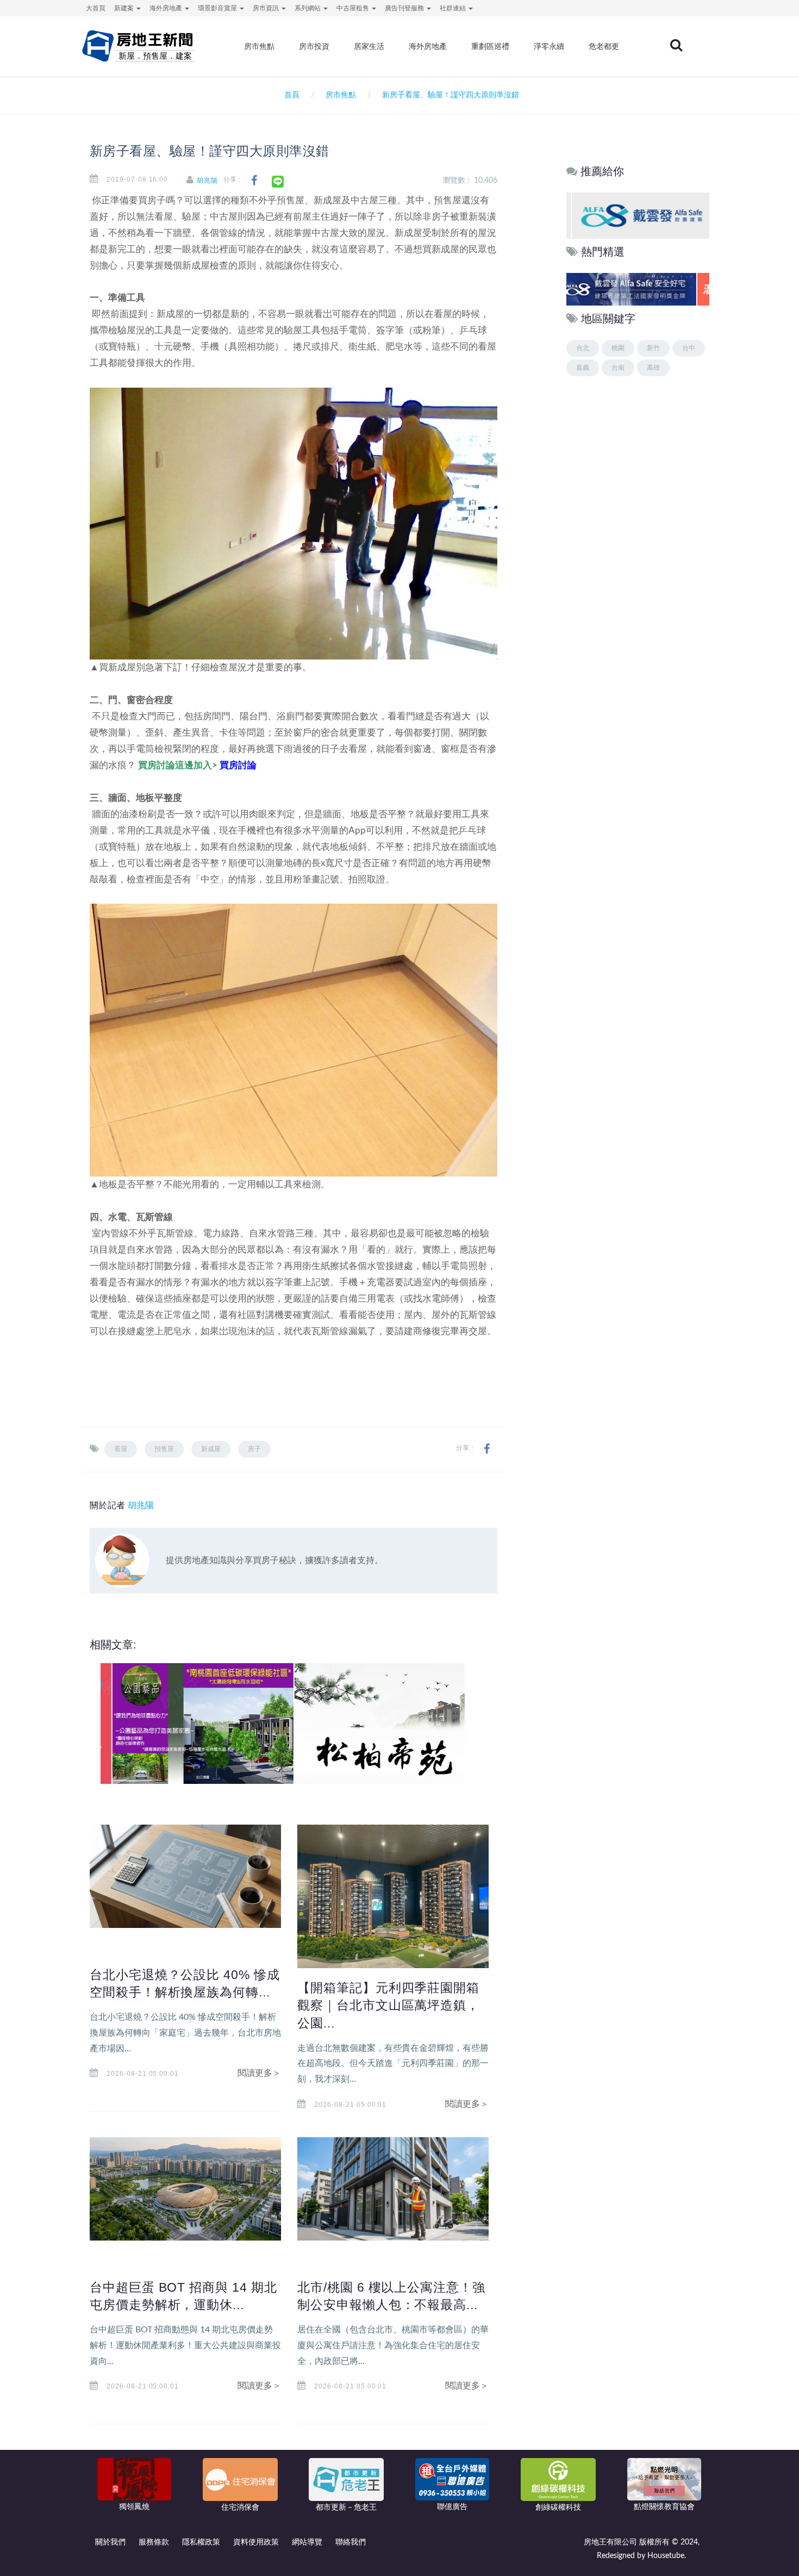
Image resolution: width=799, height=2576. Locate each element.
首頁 (290, 95)
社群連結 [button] (454, 8)
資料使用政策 (256, 2542)
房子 (254, 1449)
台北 (583, 348)
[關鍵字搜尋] (676, 45)
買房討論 (238, 765)
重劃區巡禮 (490, 46)
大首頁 (96, 8)
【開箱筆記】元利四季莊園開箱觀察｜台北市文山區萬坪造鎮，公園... (388, 2005)
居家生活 (369, 46)
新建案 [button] (125, 8)
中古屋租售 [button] (354, 8)
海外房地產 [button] (167, 8)
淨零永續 (549, 46)
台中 (689, 348)
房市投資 (314, 46)
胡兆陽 (207, 181)
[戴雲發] (637, 215)
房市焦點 (259, 46)
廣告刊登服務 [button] (405, 8)
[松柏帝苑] (373, 1723)
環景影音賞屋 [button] (218, 8)
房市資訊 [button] (267, 8)
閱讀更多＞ (259, 2073)
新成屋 (211, 1449)
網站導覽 (307, 2542)
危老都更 (604, 46)
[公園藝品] (191, 1723)
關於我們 (110, 2542)
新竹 (653, 348)
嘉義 (583, 368)
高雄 (653, 368)
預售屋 (164, 1449)
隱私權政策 (201, 2542)
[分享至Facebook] (254, 181)
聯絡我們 (351, 2542)
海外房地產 (428, 46)
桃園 (618, 348)
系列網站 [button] (308, 8)
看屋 (121, 1449)
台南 (618, 368)
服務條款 (154, 2542)
